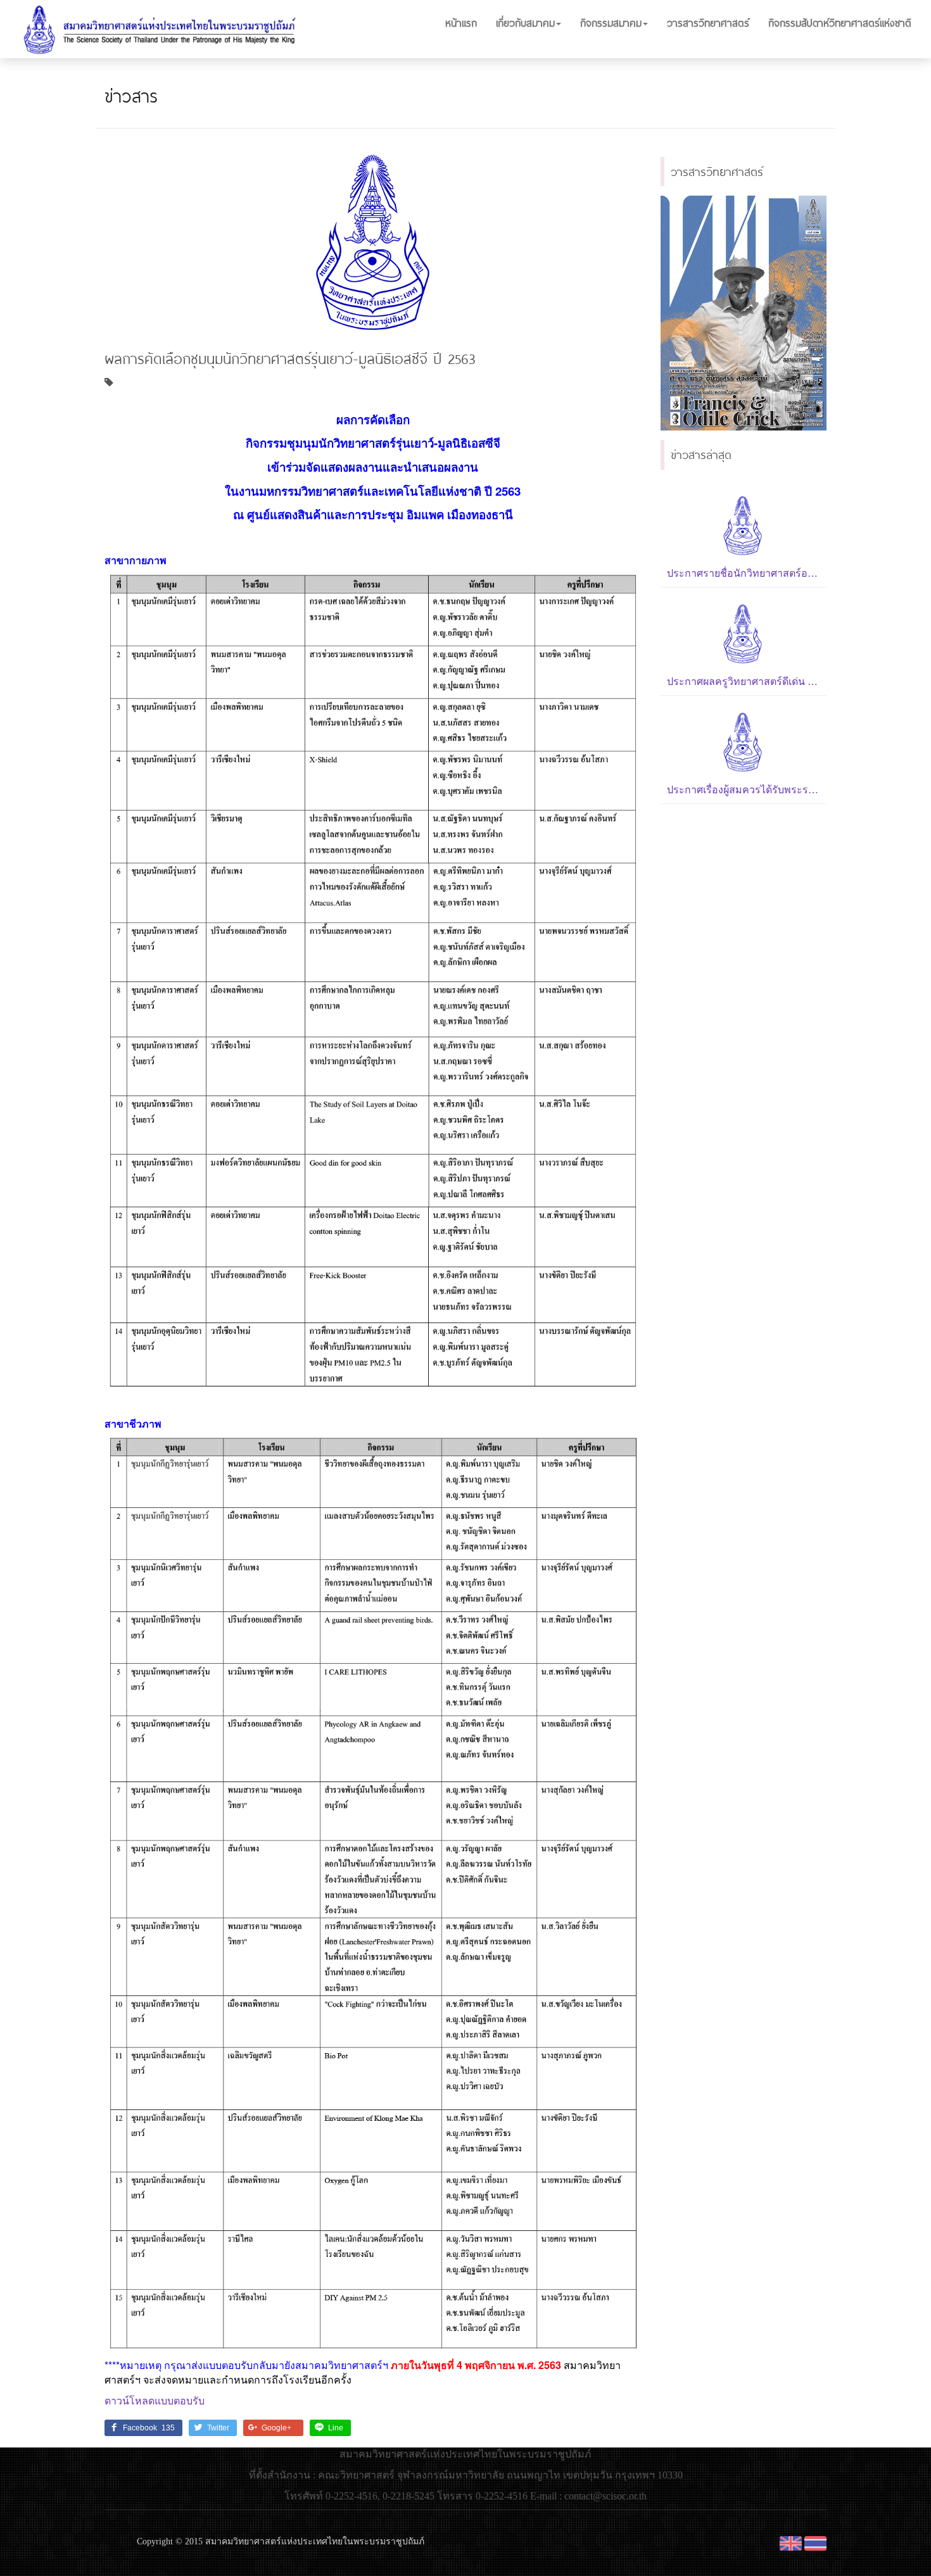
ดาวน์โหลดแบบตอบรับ (155, 2400)
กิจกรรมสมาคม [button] (611, 22)
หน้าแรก (461, 22)
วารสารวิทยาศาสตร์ (708, 22)
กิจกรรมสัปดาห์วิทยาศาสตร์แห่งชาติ (840, 22)
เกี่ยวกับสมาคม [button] (525, 22)
